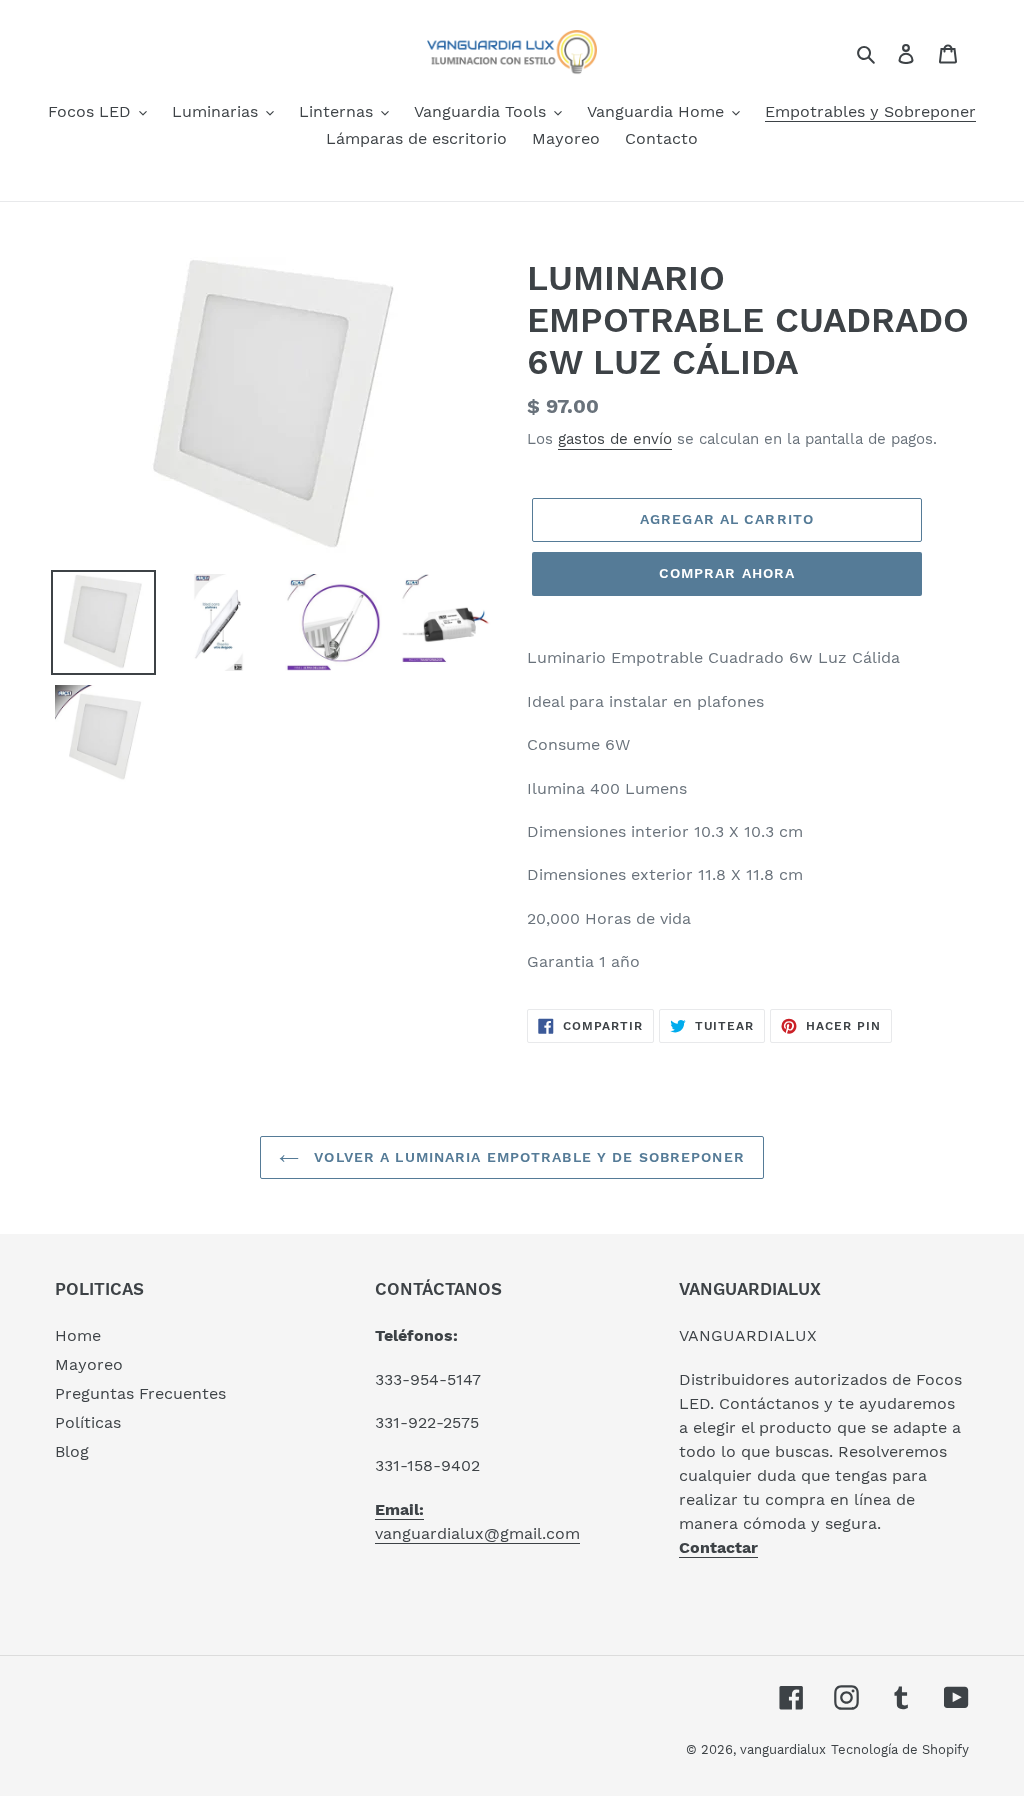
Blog (72, 1451)
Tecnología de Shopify (900, 1749)
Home (78, 1335)
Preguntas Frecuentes (140, 1393)
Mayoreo (89, 1364)
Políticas (88, 1422)
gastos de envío (615, 439)
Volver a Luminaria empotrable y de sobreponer (527, 1157)
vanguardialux (783, 1749)
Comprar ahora (727, 573)
